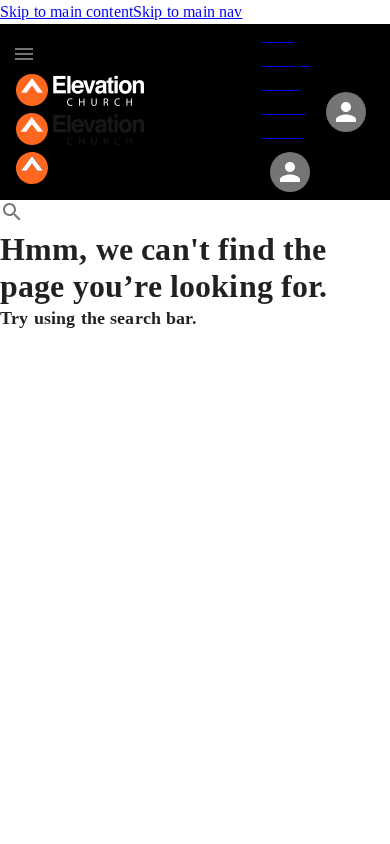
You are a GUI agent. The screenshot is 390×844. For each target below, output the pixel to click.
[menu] (24, 54)
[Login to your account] (290, 172)
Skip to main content (66, 11)
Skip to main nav (187, 11)
